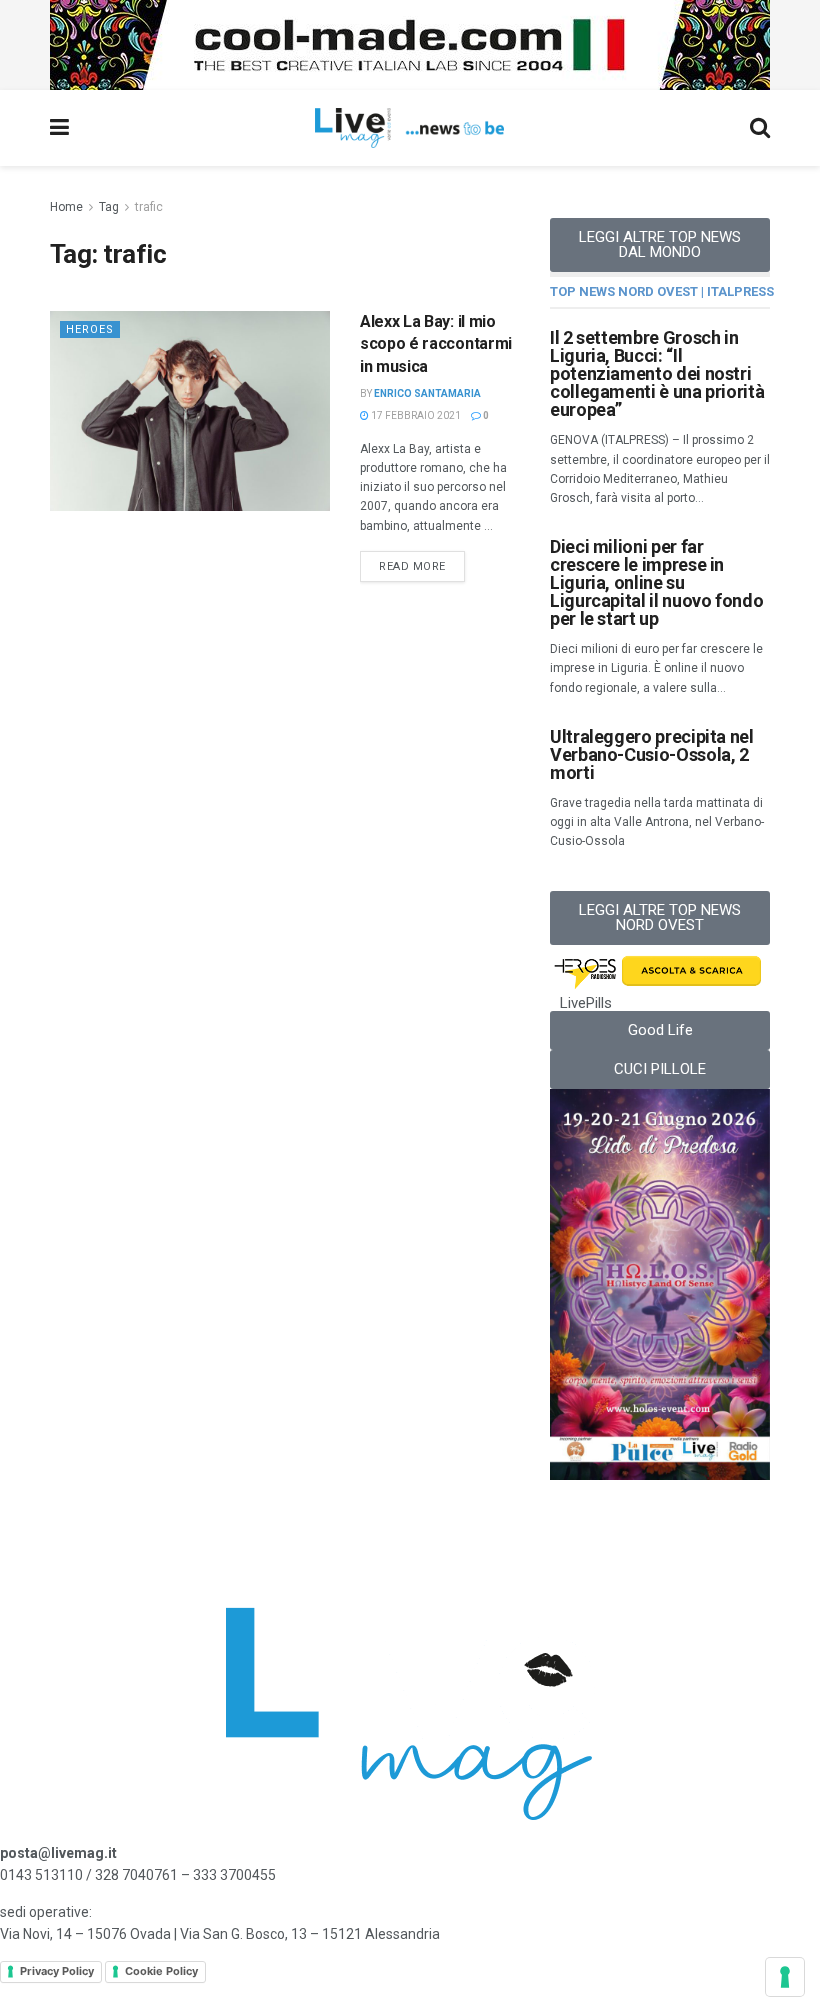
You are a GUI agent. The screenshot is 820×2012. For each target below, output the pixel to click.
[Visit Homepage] (409, 128)
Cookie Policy (161, 1971)
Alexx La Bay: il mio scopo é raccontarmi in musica (436, 344)
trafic (149, 207)
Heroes (90, 329)
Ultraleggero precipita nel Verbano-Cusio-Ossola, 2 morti (652, 754)
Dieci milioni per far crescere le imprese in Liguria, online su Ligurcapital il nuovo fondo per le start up (656, 582)
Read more (422, 562)
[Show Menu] (59, 128)
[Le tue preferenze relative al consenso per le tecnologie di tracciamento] (785, 1977)
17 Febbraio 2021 (415, 415)
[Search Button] (760, 128)
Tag (109, 207)
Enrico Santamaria (427, 393)
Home (66, 207)
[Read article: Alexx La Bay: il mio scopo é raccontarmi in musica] (190, 411)
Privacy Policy (57, 1971)
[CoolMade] (410, 44)
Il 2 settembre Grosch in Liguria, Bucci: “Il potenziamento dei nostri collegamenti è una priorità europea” (657, 373)
